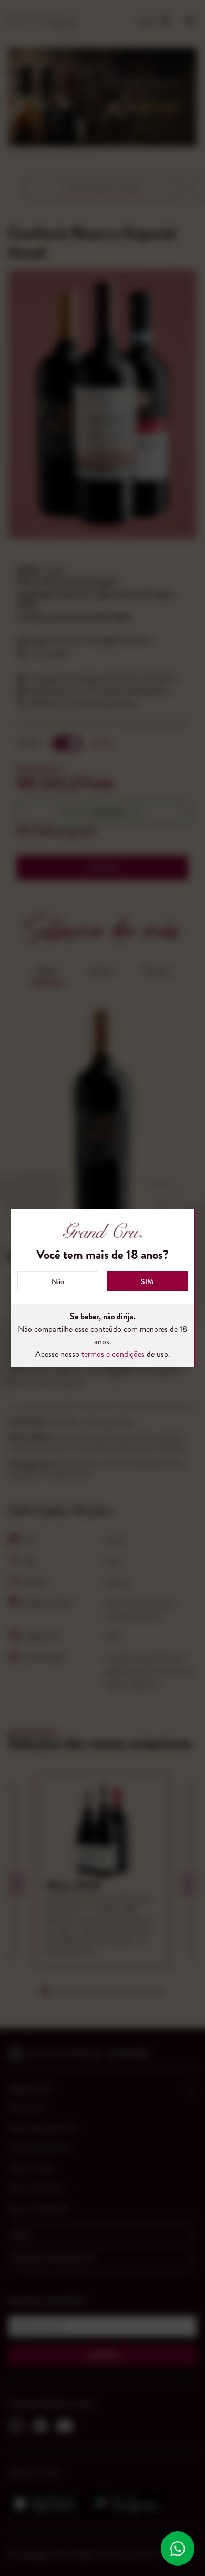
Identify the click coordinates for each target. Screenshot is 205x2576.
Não (58, 1281)
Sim (147, 1281)
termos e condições (113, 1354)
